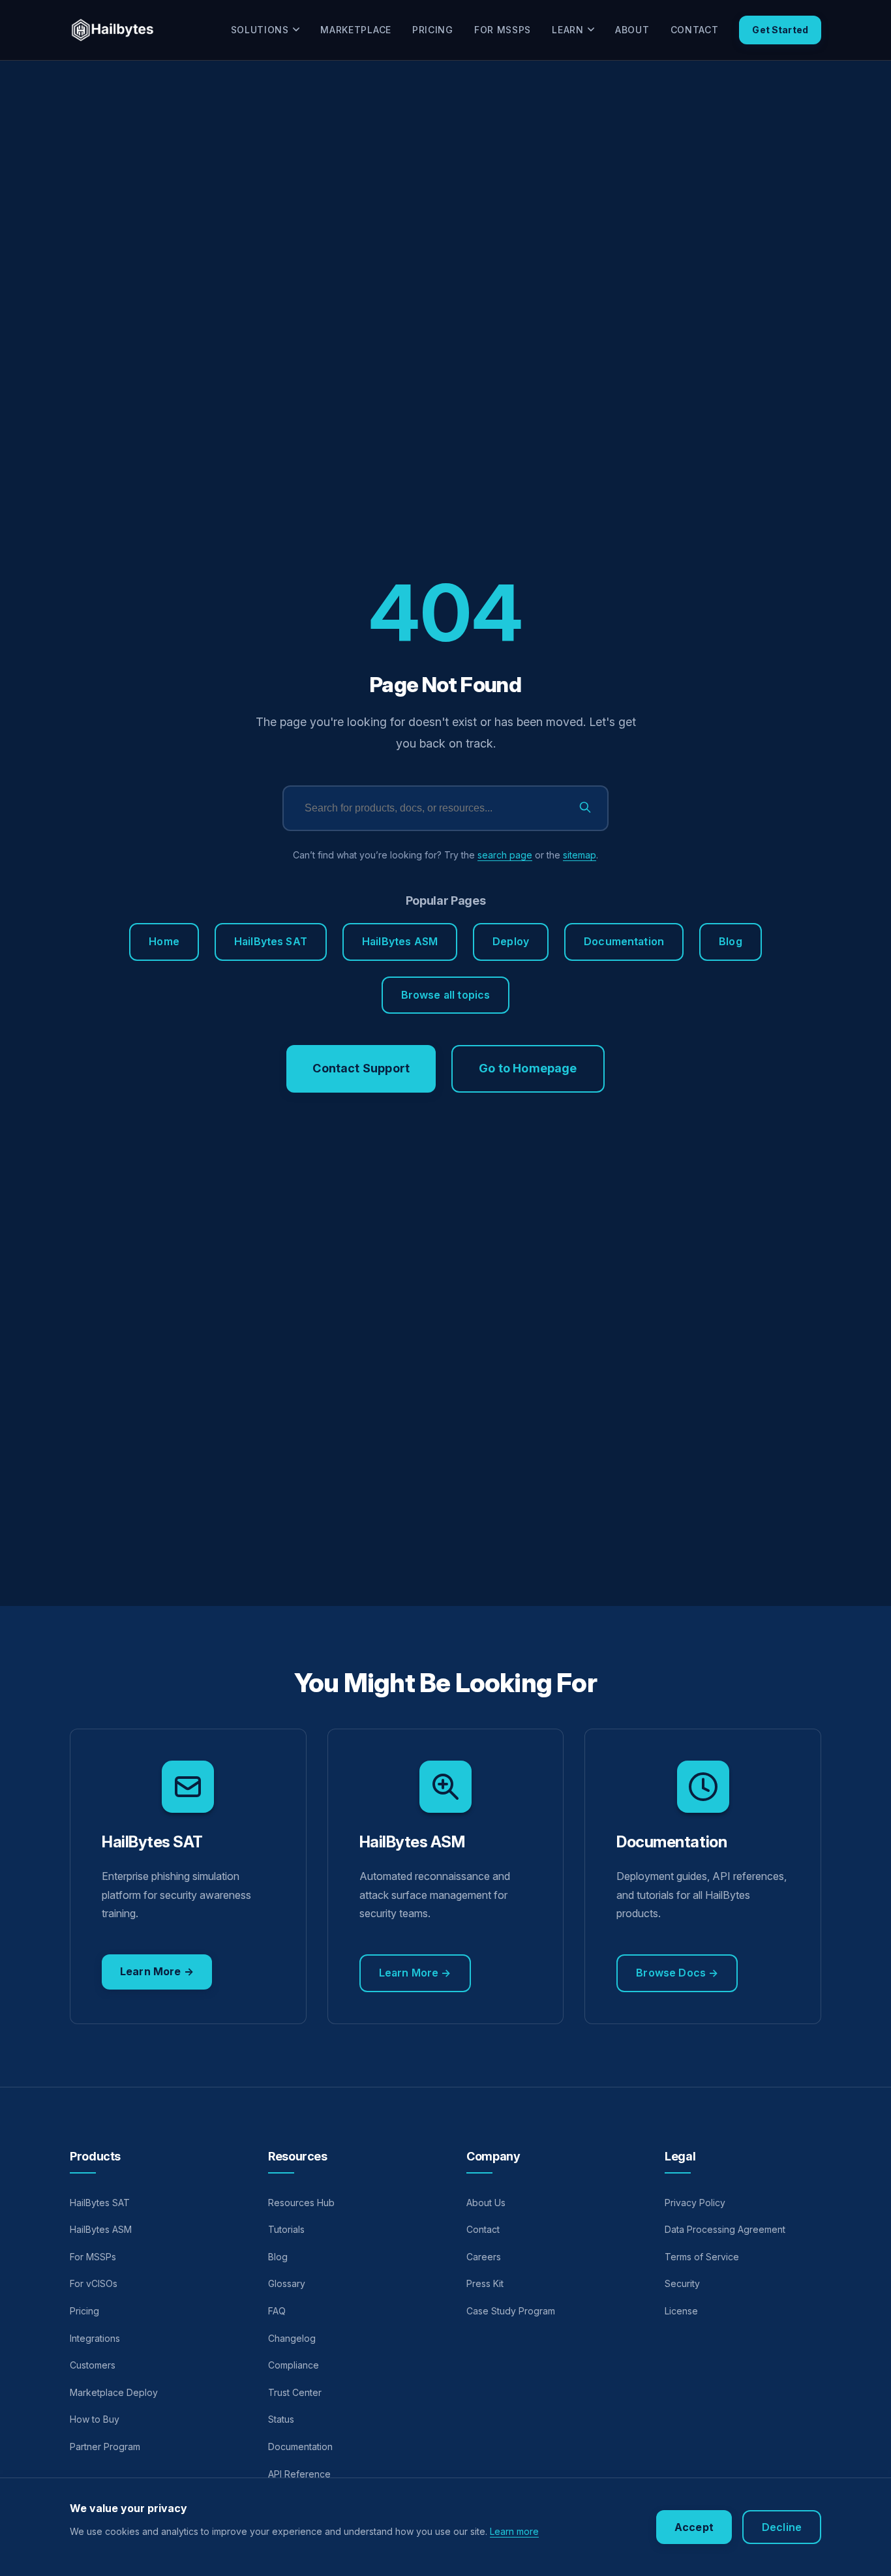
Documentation (624, 941)
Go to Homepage (528, 1068)
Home (164, 941)
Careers (484, 2257)
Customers (93, 2365)
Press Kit (485, 2283)
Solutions (260, 30)
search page (505, 855)
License (681, 2311)
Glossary (287, 2283)
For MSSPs (503, 30)
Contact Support (361, 1068)
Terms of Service (702, 2257)
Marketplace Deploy (114, 2392)
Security (682, 2283)
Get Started (780, 30)
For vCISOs (94, 2283)
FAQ (277, 2311)
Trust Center (295, 2392)
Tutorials (286, 2229)
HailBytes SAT (271, 941)
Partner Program (105, 2447)
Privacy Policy (695, 2203)
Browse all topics (446, 995)
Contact (695, 30)
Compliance (294, 2365)
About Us (486, 2203)
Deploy (511, 941)
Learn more (514, 2531)
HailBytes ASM (400, 941)
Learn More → (157, 1971)
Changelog (292, 2338)
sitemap (580, 855)
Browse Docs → (677, 1973)
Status (281, 2419)
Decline (782, 2527)
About (632, 30)
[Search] (585, 809)
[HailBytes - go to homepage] (113, 30)
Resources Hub (301, 2203)
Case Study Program (511, 2311)
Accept (694, 2527)
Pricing (433, 30)
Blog (731, 941)
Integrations (95, 2338)
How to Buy (95, 2419)
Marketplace (356, 30)
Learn (568, 30)
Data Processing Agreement (725, 2229)
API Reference (299, 2474)
